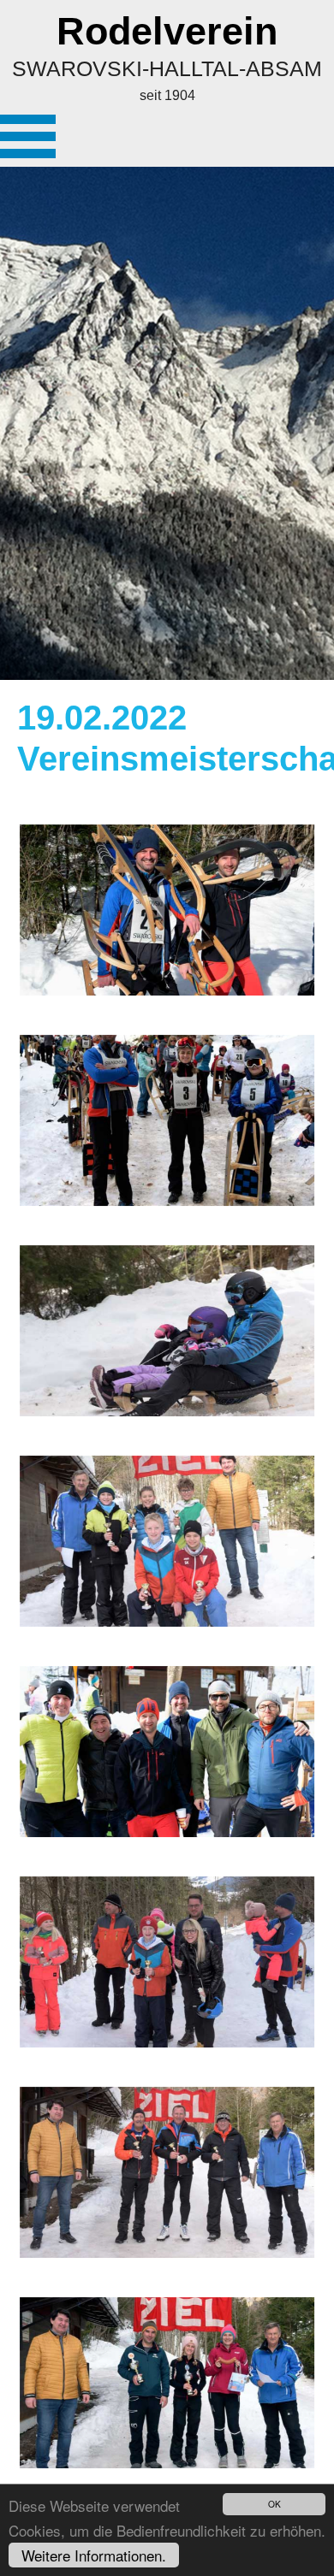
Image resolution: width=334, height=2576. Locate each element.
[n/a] (28, 136)
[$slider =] (167, 910)
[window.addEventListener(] (167, 1120)
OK (274, 2504)
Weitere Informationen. (94, 2555)
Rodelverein (167, 31)
